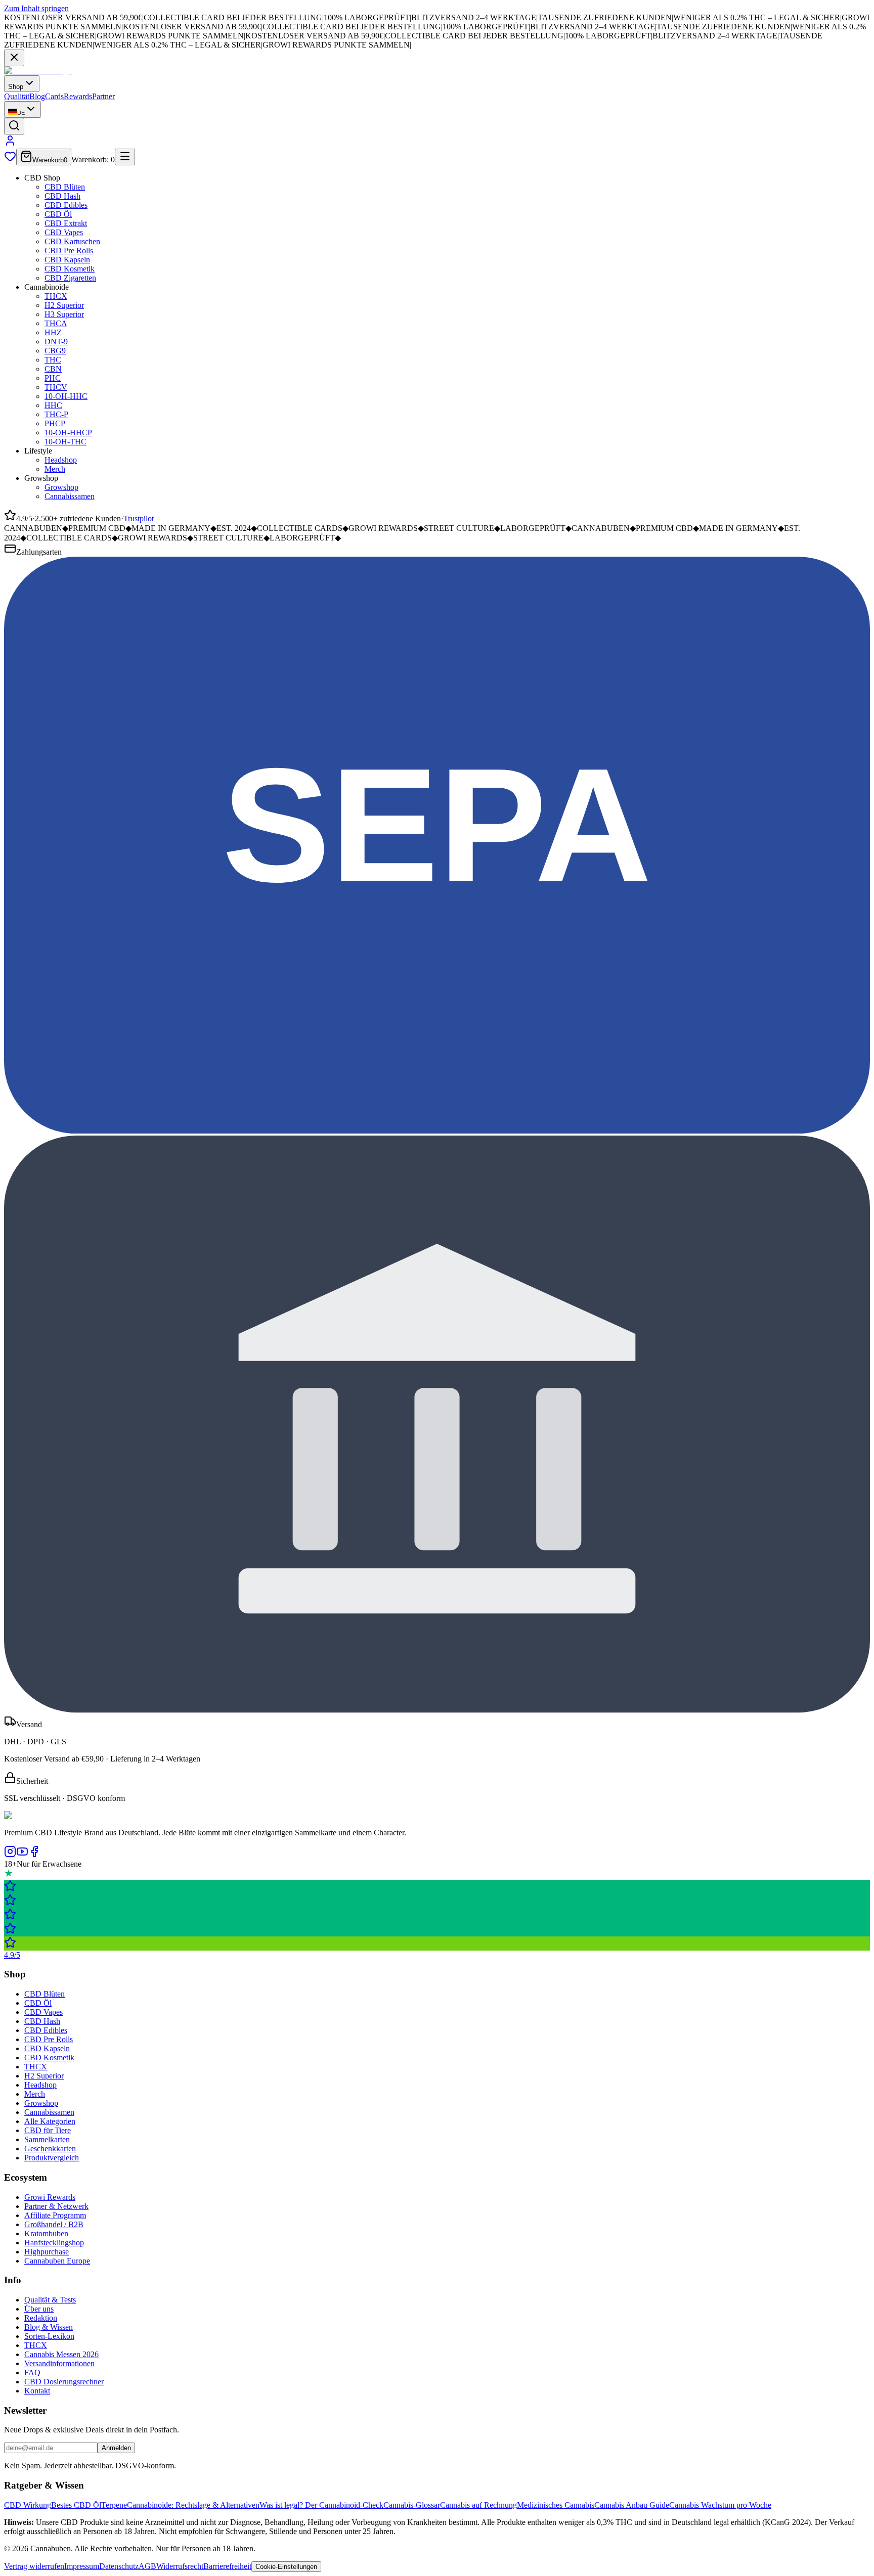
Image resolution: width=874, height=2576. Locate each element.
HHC (53, 405)
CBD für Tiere (48, 2130)
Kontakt (37, 2391)
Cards (54, 96)
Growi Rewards (50, 2197)
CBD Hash (62, 196)
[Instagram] (10, 1855)
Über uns (39, 2309)
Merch (55, 469)
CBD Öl (58, 214)
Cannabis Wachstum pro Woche (720, 2505)
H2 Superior (64, 305)
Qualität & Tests (50, 2300)
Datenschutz (119, 2566)
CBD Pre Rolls (69, 251)
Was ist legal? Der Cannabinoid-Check (321, 2505)
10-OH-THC (65, 442)
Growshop (61, 487)
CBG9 (55, 351)
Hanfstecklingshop (54, 2243)
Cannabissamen (70, 496)
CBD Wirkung (28, 2505)
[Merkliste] (10, 160)
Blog (37, 96)
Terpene (114, 2505)
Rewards (78, 96)
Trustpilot (139, 518)
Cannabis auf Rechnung (478, 2505)
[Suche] (14, 126)
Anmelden (116, 2448)
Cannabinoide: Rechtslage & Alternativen (193, 2505)
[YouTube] (22, 1855)
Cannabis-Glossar (412, 2505)
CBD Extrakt (66, 223)
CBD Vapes (64, 232)
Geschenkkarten (50, 2149)
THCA (56, 323)
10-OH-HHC (66, 396)
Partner (103, 96)
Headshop (61, 460)
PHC (53, 378)
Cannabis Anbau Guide (632, 2505)
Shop (16, 87)
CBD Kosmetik (70, 269)
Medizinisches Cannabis (556, 2505)
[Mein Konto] (10, 144)
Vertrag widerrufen (34, 2566)
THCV (56, 387)
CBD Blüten (65, 187)
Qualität (17, 96)
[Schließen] (14, 58)
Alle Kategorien (50, 2121)
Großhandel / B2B (54, 2224)
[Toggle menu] (125, 157)
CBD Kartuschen (72, 241)
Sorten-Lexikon (49, 2336)
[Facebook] (34, 1855)
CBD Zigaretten (70, 278)
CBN (53, 369)
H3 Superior (64, 314)
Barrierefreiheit (227, 2566)
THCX (56, 296)
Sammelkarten (47, 2139)
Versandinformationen (59, 2363)
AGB (147, 2566)
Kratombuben (46, 2233)
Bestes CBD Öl (76, 2505)
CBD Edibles (66, 205)
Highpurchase (47, 2252)
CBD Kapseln (67, 260)
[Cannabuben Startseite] (38, 71)
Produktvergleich (52, 2158)
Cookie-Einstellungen (286, 2567)
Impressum (82, 2566)
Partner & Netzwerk (56, 2206)
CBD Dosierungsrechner (64, 2382)
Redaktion (41, 2318)
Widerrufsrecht (180, 2566)
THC (53, 360)
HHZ (53, 332)
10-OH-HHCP (68, 433)
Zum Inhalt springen (36, 8)
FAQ (32, 2372)
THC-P (56, 414)
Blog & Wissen (49, 2327)
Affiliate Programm (55, 2215)
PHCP (55, 423)
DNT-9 (56, 342)
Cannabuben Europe (57, 2261)
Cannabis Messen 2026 (61, 2354)
